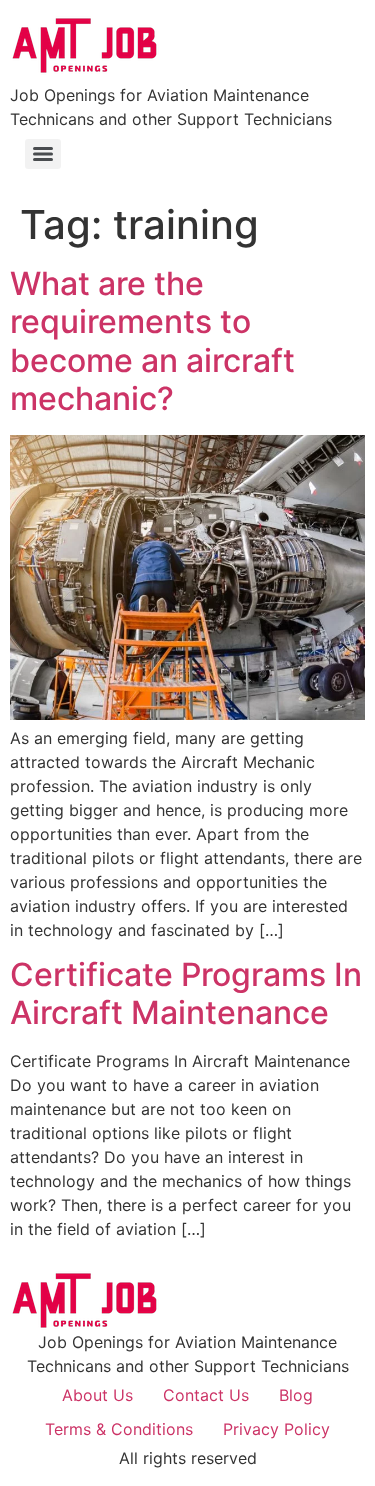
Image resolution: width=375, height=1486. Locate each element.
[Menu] (43, 154)
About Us (97, 1395)
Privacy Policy (276, 1429)
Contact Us (206, 1395)
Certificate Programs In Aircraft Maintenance (186, 993)
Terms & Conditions (119, 1429)
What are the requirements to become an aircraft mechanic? (152, 341)
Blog (296, 1395)
